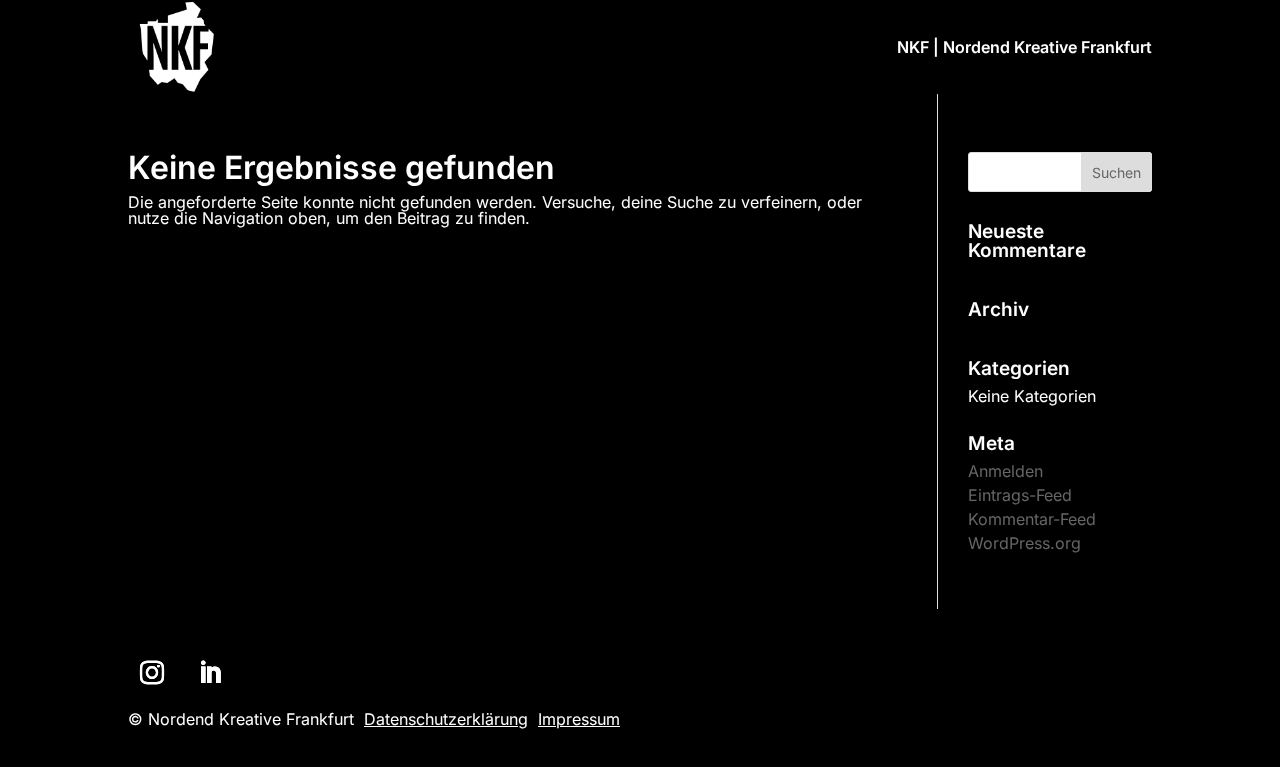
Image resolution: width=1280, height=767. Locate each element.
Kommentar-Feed (1032, 519)
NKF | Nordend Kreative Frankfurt (1024, 48)
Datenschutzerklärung (446, 719)
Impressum (579, 719)
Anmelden (1005, 471)
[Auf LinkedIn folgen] (210, 673)
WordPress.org (1024, 543)
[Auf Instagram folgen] (152, 673)
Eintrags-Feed (1020, 495)
